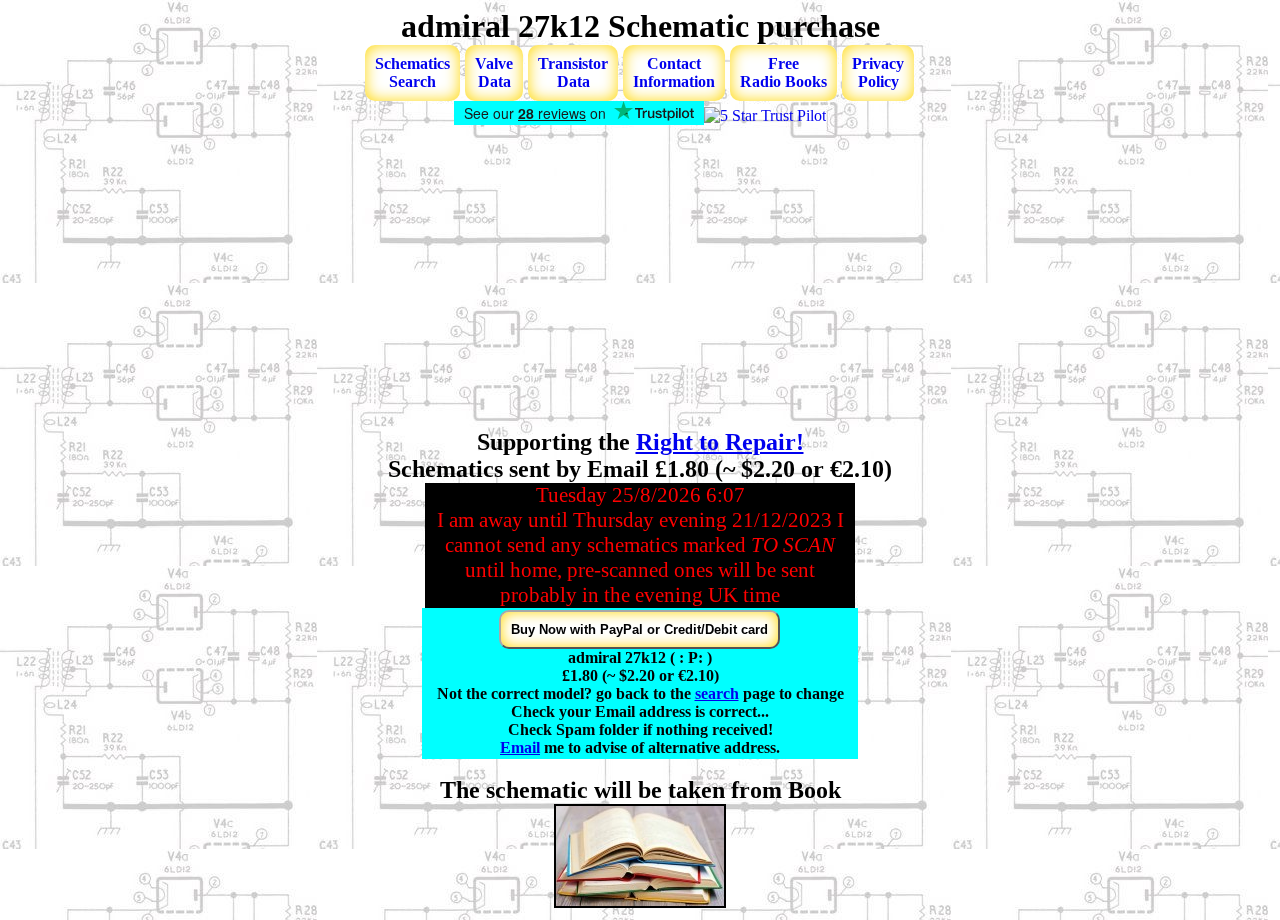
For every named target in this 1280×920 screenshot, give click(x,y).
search (717, 693)
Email (520, 747)
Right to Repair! (720, 442)
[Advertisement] (640, 279)
